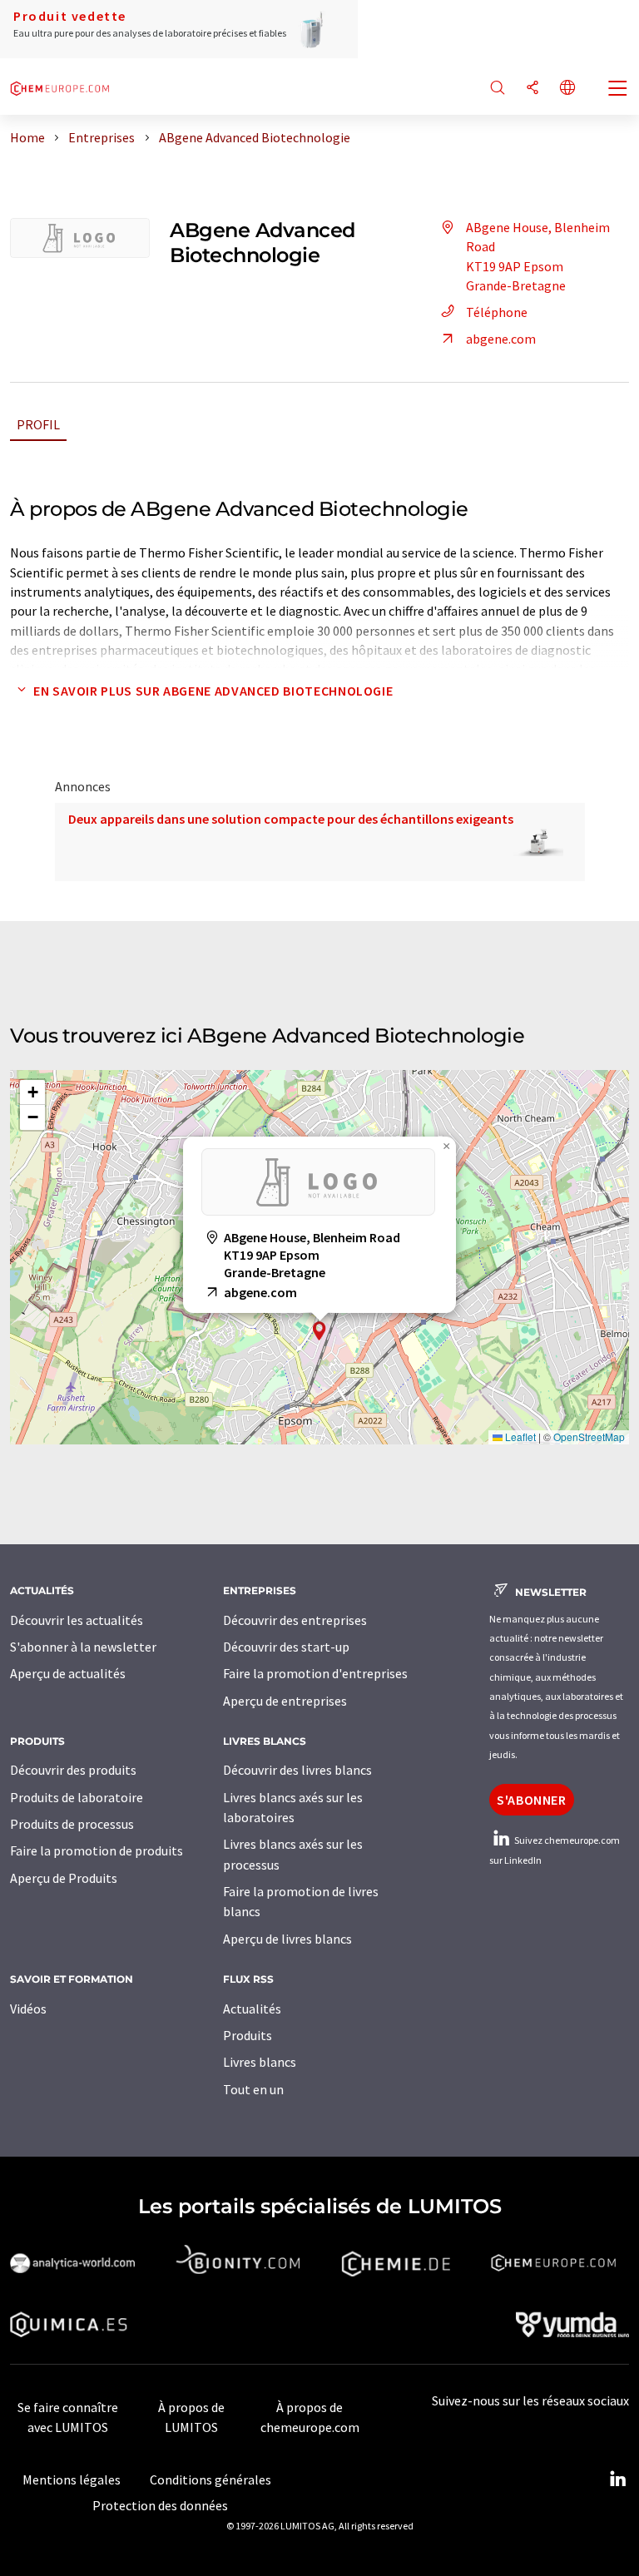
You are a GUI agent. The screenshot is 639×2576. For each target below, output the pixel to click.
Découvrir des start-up (286, 1647)
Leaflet (519, 1437)
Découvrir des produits (73, 1770)
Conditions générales (211, 2479)
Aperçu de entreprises (285, 1701)
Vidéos (28, 2009)
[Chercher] (498, 89)
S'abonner (532, 1800)
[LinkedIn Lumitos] (617, 2479)
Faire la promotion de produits (97, 1850)
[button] (319, 1331)
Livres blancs (260, 2062)
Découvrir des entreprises (295, 1620)
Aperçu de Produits (64, 1878)
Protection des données (160, 2505)
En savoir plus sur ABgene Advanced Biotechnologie (213, 691)
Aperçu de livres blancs (287, 1939)
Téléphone (497, 312)
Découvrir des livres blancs (297, 1770)
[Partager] (532, 89)
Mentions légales (72, 2479)
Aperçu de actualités (68, 1673)
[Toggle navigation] (618, 90)
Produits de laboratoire (77, 1797)
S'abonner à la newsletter (83, 1647)
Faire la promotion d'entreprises (315, 1673)
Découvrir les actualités (77, 1620)
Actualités (252, 2009)
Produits (248, 2035)
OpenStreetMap (589, 1437)
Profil (38, 424)
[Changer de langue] (567, 89)
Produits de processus (72, 1824)
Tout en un (253, 2089)
